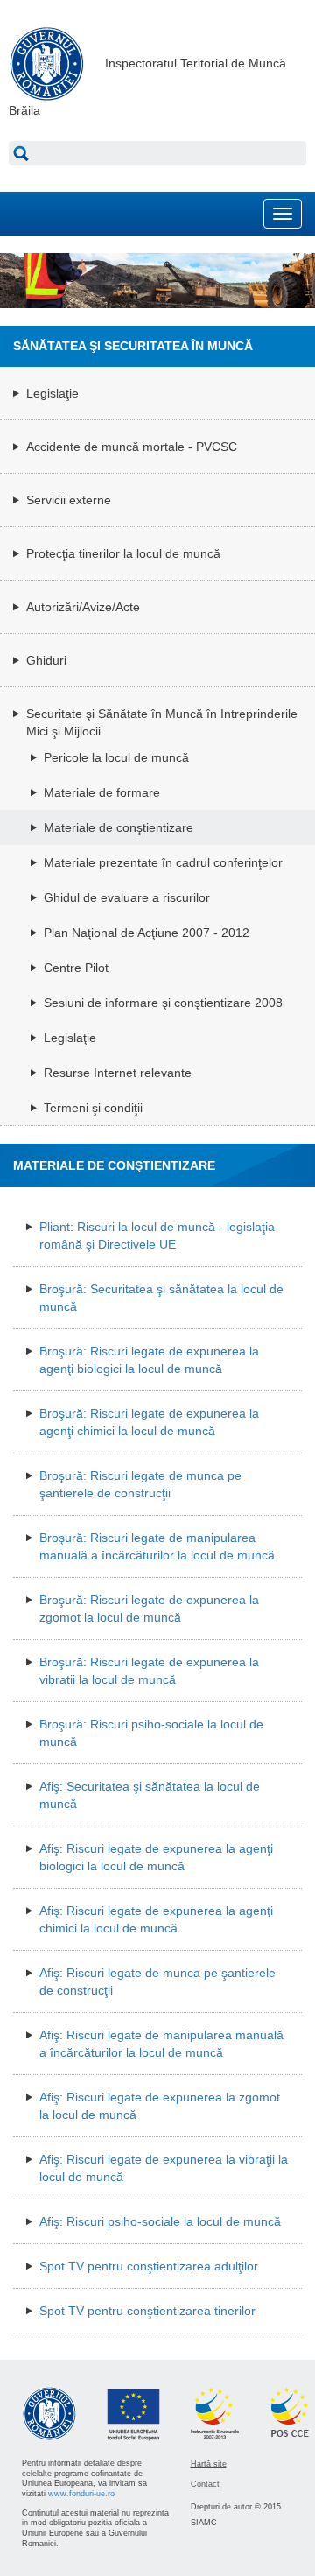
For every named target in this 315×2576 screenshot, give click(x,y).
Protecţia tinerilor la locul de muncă (123, 553)
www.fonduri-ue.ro (81, 2494)
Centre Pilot (76, 968)
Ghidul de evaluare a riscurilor (127, 897)
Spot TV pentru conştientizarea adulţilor (149, 2266)
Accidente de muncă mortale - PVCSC (132, 447)
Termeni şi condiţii (93, 1108)
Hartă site (209, 2464)
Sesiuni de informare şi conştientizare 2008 (163, 1003)
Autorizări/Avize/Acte (83, 607)
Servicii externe (69, 500)
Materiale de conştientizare (119, 827)
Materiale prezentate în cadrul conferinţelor (163, 862)
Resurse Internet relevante (118, 1073)
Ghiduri (46, 660)
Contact (205, 2484)
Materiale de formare (102, 792)
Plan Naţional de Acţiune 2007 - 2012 (147, 933)
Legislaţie (52, 393)
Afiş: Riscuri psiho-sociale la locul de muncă (160, 2221)
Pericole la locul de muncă (116, 757)
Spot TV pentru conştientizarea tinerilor (147, 2311)
